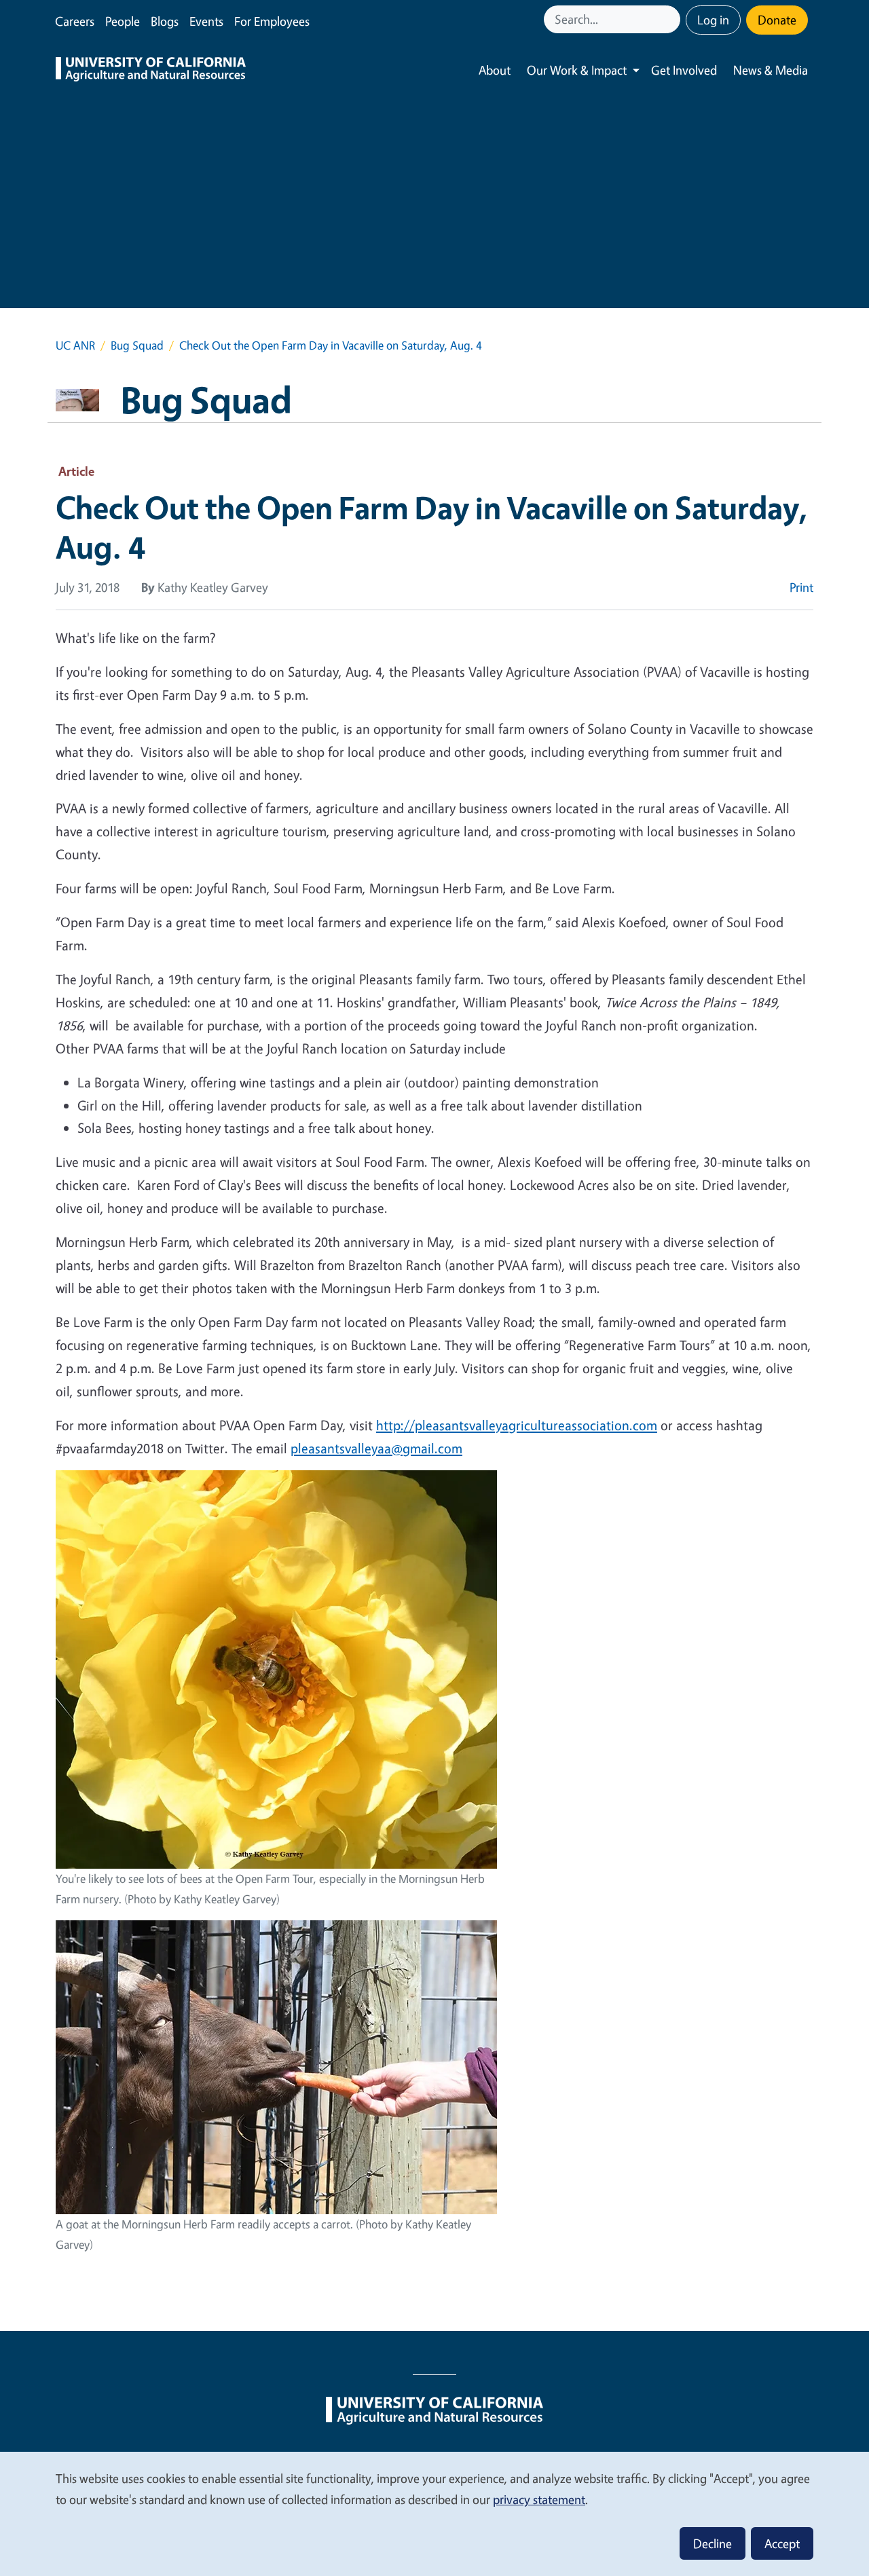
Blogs (165, 21)
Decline (713, 2543)
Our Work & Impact (577, 70)
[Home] (151, 71)
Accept (782, 2543)
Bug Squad (137, 345)
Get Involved (684, 70)
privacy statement (539, 2499)
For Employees (272, 21)
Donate (777, 20)
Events (206, 21)
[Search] (671, 19)
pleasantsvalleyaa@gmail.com (376, 1448)
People (123, 21)
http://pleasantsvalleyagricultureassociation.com (517, 1425)
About (495, 70)
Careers (75, 21)
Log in (713, 20)
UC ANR (75, 345)
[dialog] (434, 2513)
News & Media (771, 70)
